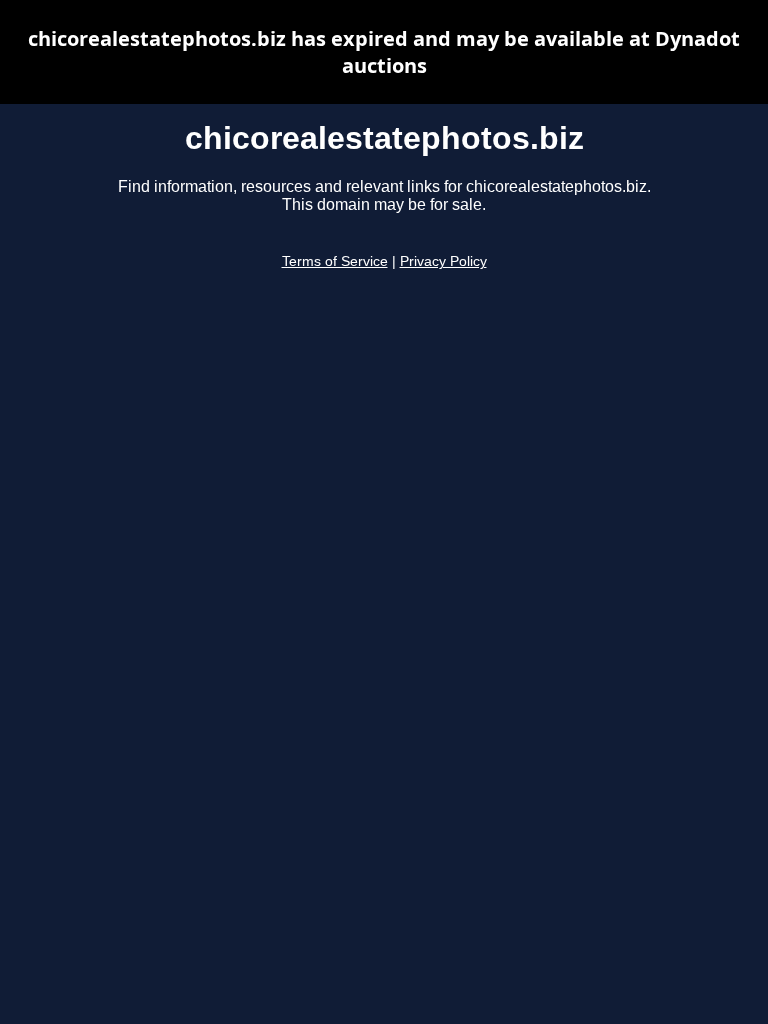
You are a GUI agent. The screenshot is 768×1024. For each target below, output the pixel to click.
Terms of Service (335, 261)
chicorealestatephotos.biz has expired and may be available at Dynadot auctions (384, 52)
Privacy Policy (443, 261)
